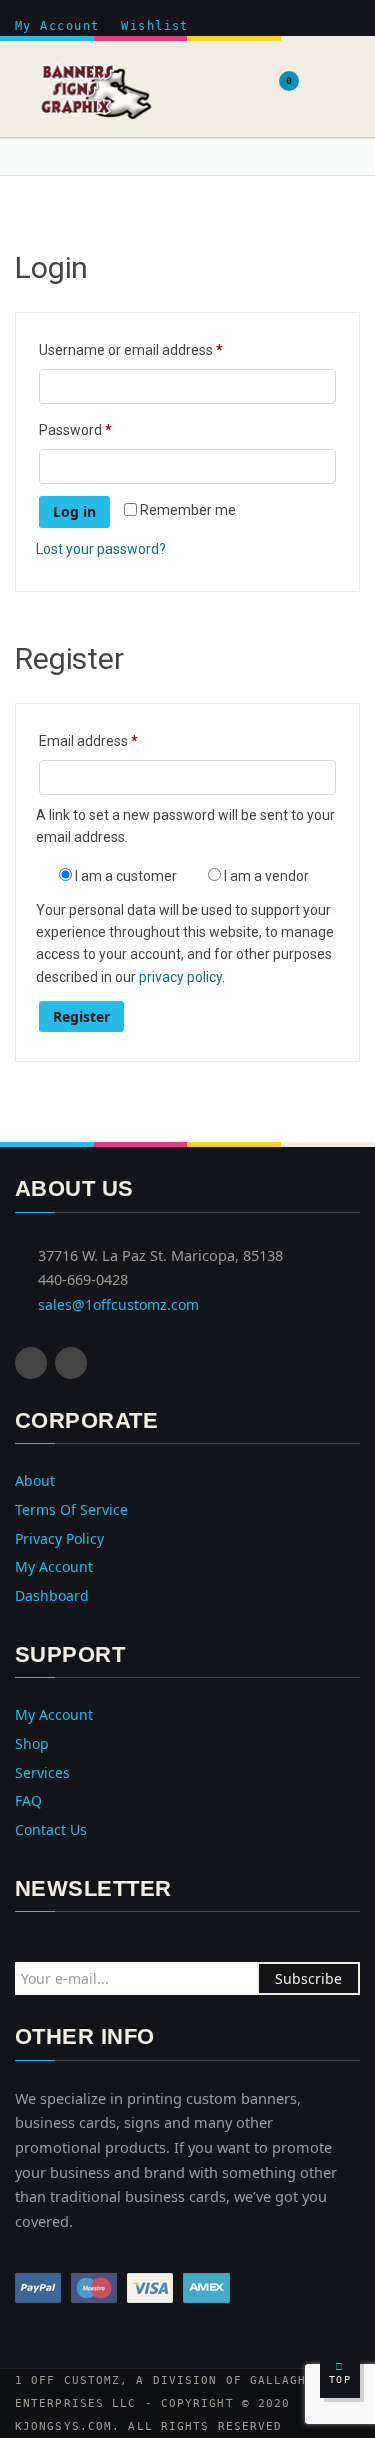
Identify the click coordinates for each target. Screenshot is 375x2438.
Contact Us (51, 1829)
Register (81, 1016)
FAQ (28, 1800)
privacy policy (180, 977)
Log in (74, 511)
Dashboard (52, 1595)
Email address (116, 740)
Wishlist (155, 26)
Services (42, 1772)
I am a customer (124, 876)
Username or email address (159, 349)
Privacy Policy (59, 1538)
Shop (32, 1743)
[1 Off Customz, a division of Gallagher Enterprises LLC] (93, 90)
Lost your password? (101, 549)
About (35, 1480)
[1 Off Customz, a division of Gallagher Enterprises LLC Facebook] (31, 1363)
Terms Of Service (71, 1509)
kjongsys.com (63, 2426)
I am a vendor (265, 876)
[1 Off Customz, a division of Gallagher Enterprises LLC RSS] (71, 1363)
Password (103, 429)
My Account (57, 26)
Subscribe (308, 1978)
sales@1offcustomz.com (118, 1304)
